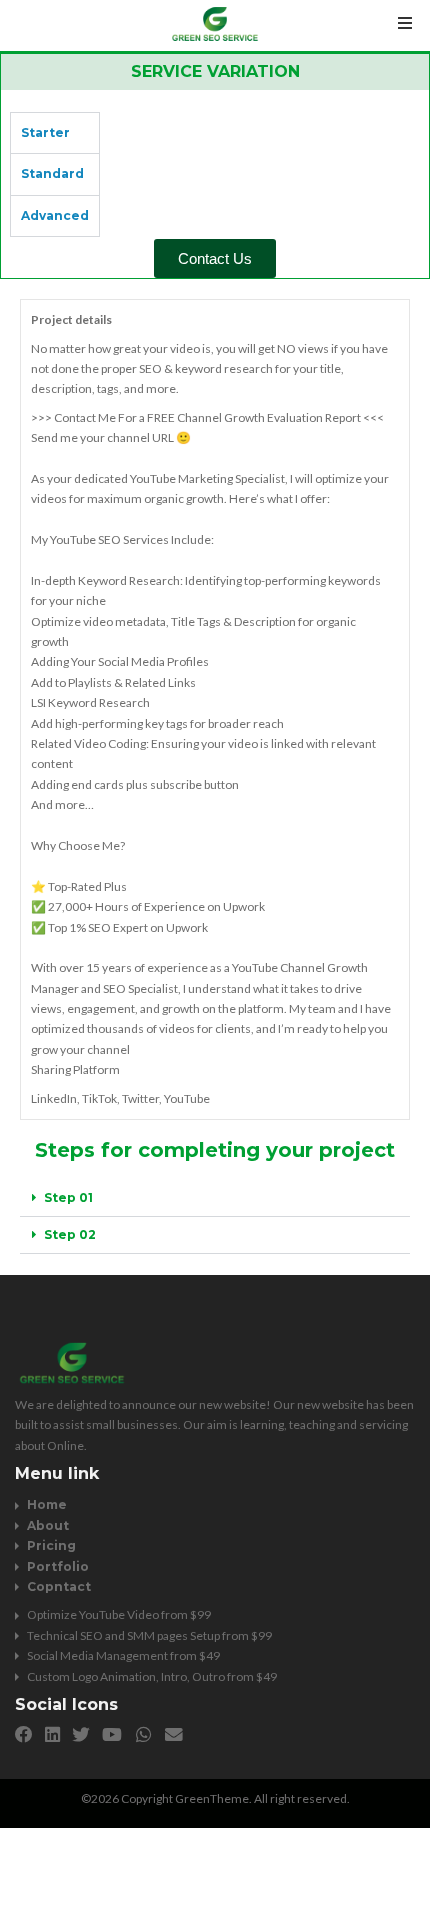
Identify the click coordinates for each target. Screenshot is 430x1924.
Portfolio (58, 1566)
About (48, 1525)
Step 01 (68, 1197)
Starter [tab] (45, 132)
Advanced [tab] (55, 215)
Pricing (51, 1545)
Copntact (59, 1586)
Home (47, 1504)
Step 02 (70, 1234)
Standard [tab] (52, 173)
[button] (215, 1198)
